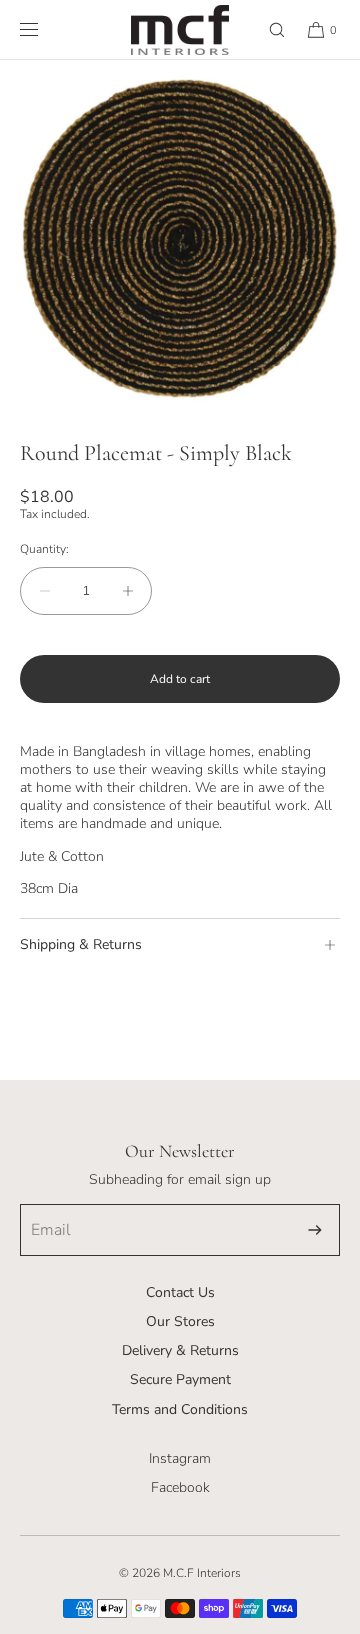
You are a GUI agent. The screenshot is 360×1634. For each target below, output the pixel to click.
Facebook (180, 1487)
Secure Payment (180, 1379)
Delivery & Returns (180, 1350)
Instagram (180, 1458)
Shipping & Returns (81, 944)
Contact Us (180, 1292)
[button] (268, 29)
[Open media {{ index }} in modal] (180, 240)
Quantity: (44, 549)
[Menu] (45, 29)
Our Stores (180, 1321)
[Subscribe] (315, 1230)
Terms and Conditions (180, 1409)
